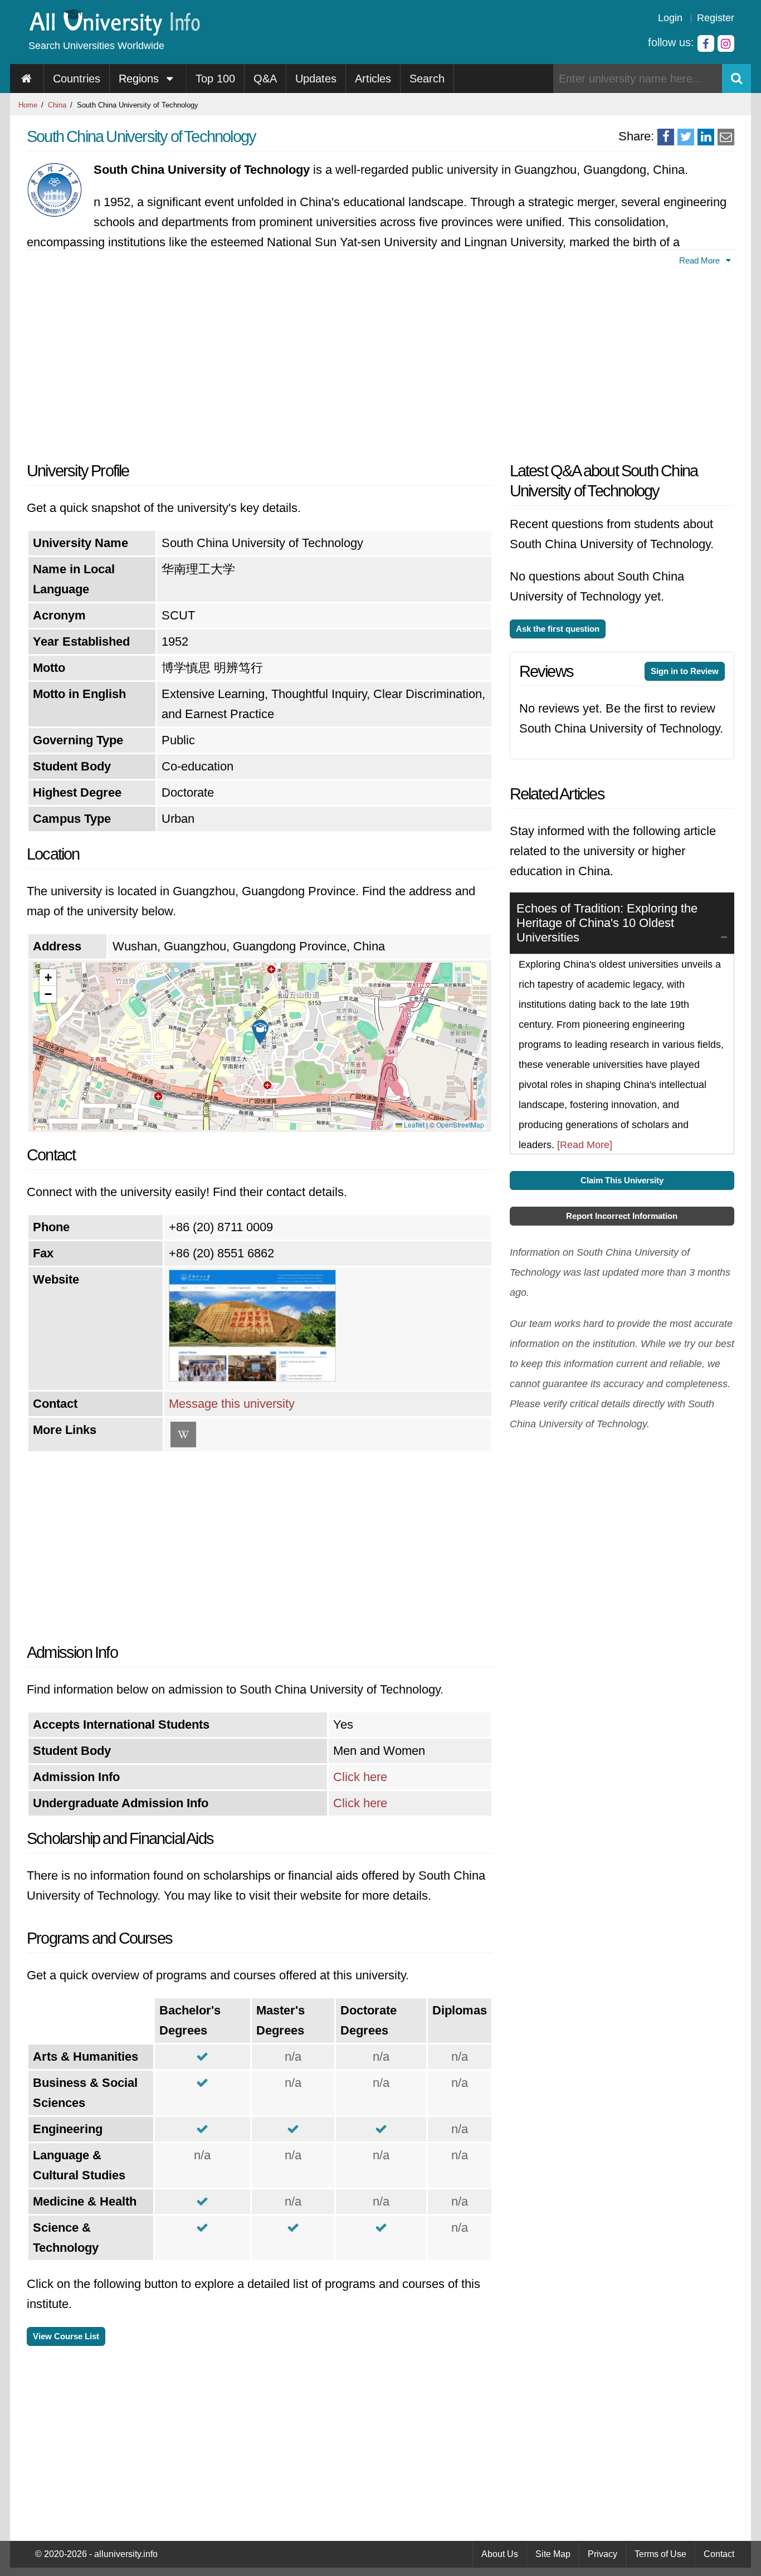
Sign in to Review (685, 671)
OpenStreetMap (460, 1124)
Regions (140, 79)
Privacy (603, 2554)
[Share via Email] (726, 137)
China (57, 105)
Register (716, 18)
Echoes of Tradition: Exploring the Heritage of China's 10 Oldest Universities (607, 923)
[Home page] (27, 79)
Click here (360, 1777)
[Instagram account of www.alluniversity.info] (726, 43)
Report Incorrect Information (622, 1216)
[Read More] (585, 1145)
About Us (500, 2554)
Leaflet (413, 1124)
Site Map (553, 2554)
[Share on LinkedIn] (706, 137)
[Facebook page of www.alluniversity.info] (706, 43)
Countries (77, 79)
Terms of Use (660, 2554)
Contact (719, 2554)
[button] (260, 1032)
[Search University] (736, 79)
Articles (373, 79)
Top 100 (215, 79)
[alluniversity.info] (114, 32)
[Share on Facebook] (666, 137)
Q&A (265, 79)
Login (670, 18)
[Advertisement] (260, 360)
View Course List (66, 2336)
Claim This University (622, 1180)
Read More (701, 260)
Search (427, 79)
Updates (316, 79)
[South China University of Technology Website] (252, 1377)
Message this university (232, 1404)
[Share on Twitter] (686, 137)
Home (28, 105)
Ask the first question (558, 629)
